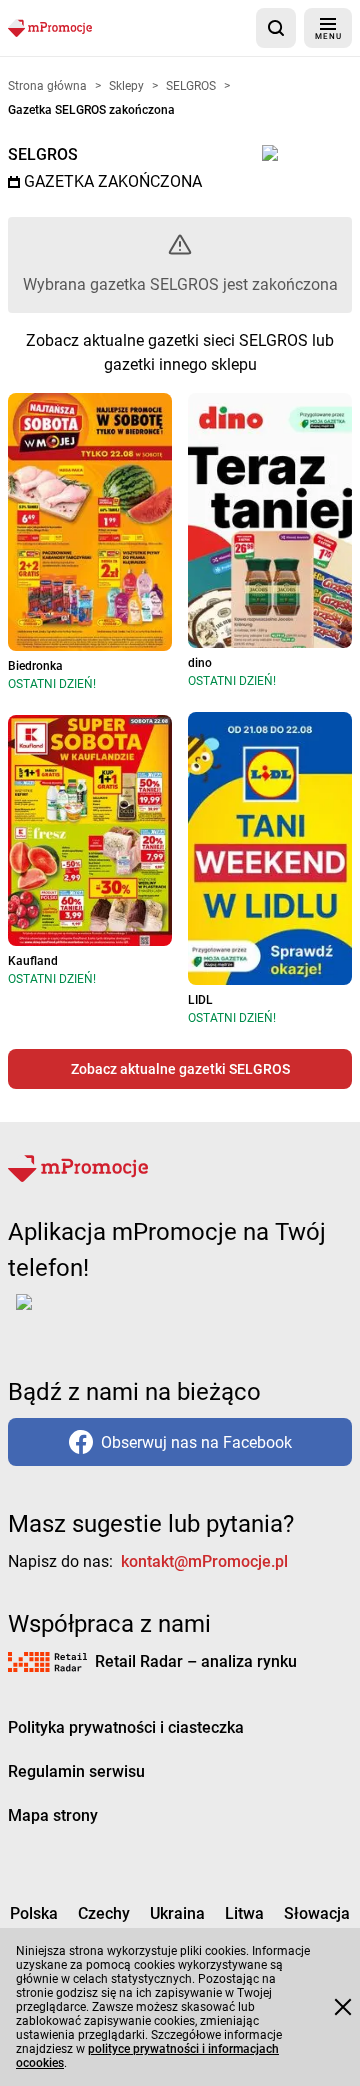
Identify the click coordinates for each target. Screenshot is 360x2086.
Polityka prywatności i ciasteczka (126, 1727)
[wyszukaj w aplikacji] (276, 28)
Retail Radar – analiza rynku (196, 1661)
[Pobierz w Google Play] (86, 1314)
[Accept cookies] (343, 2007)
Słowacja (317, 1913)
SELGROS (43, 154)
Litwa (244, 1913)
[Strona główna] (50, 27)
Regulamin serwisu (76, 1771)
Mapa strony (53, 1815)
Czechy (104, 1913)
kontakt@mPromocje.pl (204, 1561)
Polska (34, 1913)
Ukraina (177, 1913)
